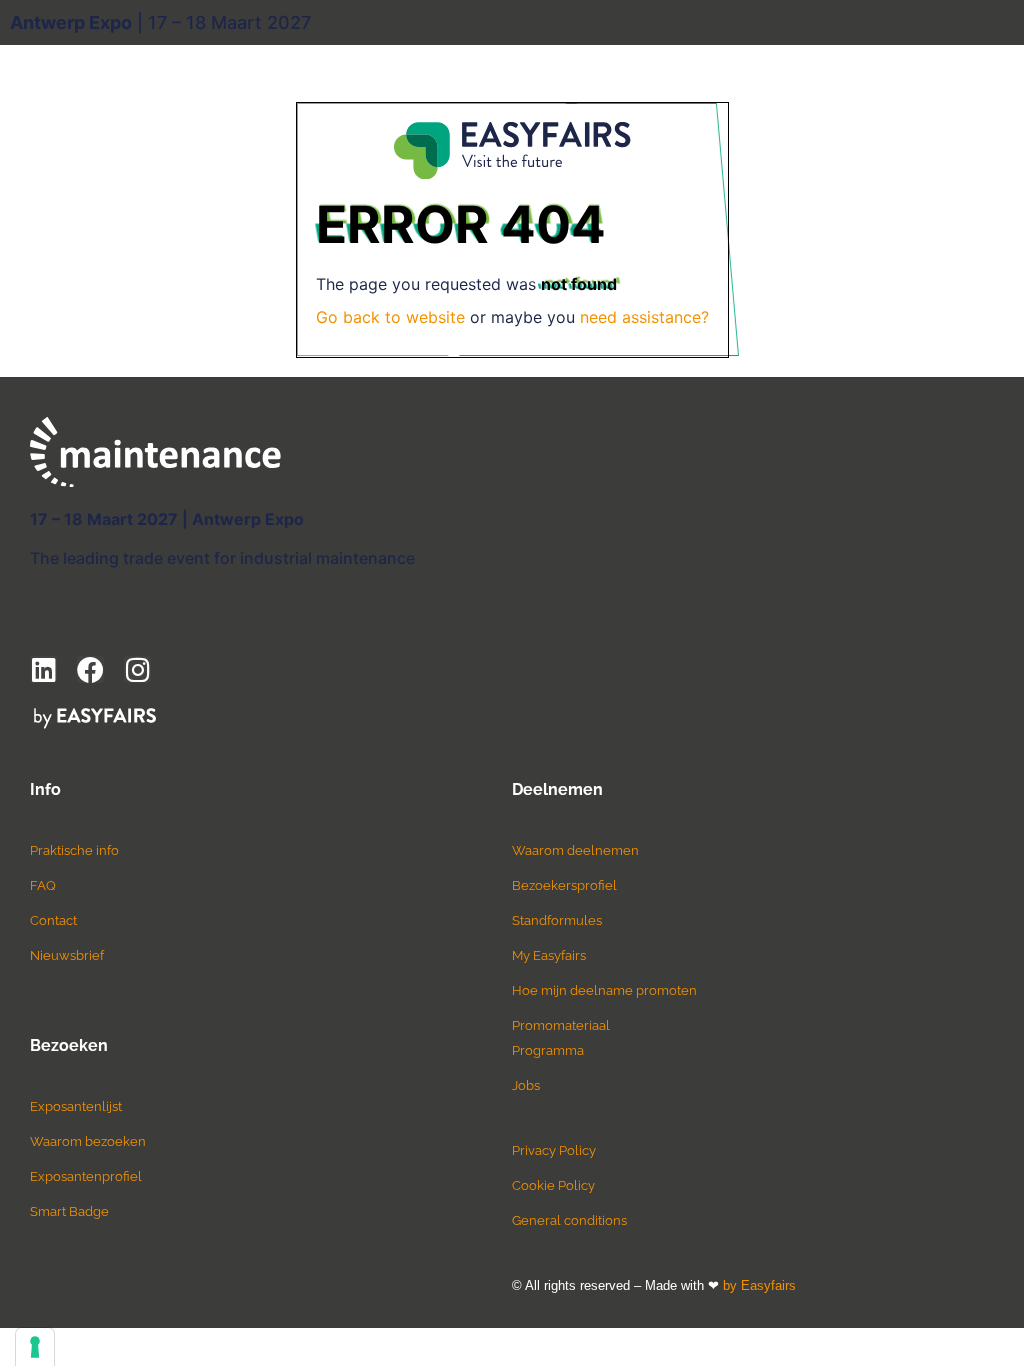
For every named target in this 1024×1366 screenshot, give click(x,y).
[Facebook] (90, 669)
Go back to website (390, 317)
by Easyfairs (759, 1285)
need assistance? (644, 317)
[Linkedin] (43, 669)
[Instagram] (137, 669)
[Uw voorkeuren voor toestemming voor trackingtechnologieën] (35, 1347)
